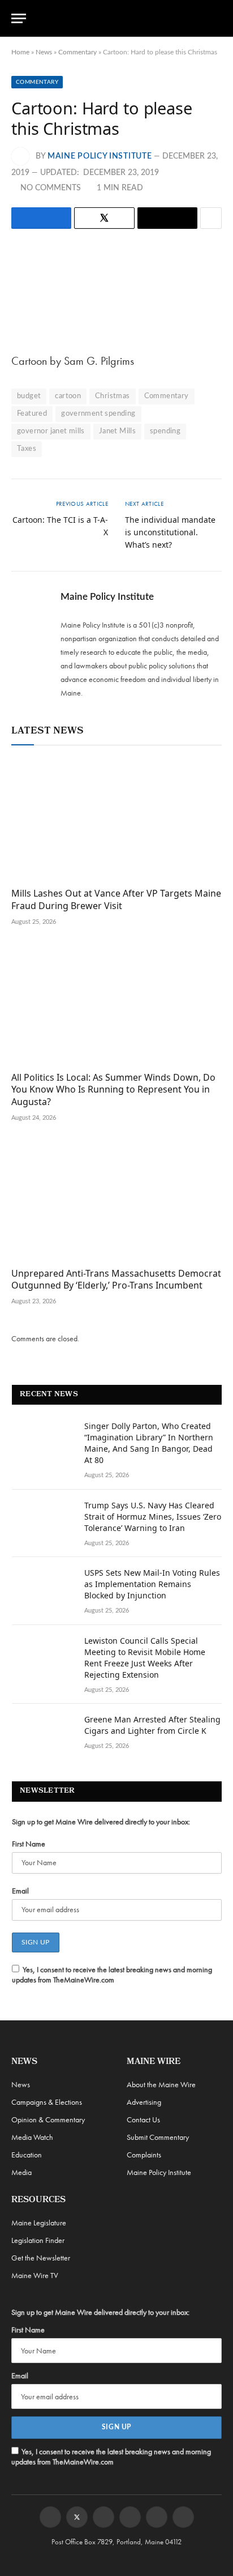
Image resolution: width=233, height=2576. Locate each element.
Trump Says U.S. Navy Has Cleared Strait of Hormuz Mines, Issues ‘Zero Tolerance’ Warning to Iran (153, 1517)
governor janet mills (51, 431)
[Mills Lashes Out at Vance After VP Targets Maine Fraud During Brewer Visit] (116, 819)
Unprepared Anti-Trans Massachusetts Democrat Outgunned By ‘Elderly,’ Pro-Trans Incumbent (116, 1280)
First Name (29, 1844)
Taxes (27, 449)
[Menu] (19, 18)
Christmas (113, 396)
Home (20, 52)
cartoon (68, 396)
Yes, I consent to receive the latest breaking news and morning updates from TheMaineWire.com (112, 1974)
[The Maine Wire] (123, 18)
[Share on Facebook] (41, 218)
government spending (98, 414)
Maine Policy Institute (100, 156)
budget (29, 396)
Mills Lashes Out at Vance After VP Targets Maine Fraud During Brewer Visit (116, 899)
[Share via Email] (167, 218)
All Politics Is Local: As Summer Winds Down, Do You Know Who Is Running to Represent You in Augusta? (113, 1090)
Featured (32, 414)
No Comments (51, 188)
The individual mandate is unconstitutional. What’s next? (170, 532)
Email (20, 1891)
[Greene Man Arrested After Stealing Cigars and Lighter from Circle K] (43, 1734)
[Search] (217, 18)
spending (165, 431)
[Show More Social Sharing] (211, 218)
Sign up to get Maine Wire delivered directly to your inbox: (101, 1822)
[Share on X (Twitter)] (104, 218)
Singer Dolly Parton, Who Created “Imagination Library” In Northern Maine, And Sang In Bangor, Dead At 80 (149, 1443)
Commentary (77, 52)
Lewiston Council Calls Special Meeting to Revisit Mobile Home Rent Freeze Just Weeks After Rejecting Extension (145, 1658)
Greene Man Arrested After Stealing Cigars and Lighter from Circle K (152, 1725)
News (44, 52)
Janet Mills (117, 431)
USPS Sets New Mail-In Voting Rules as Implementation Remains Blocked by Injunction (152, 1584)
